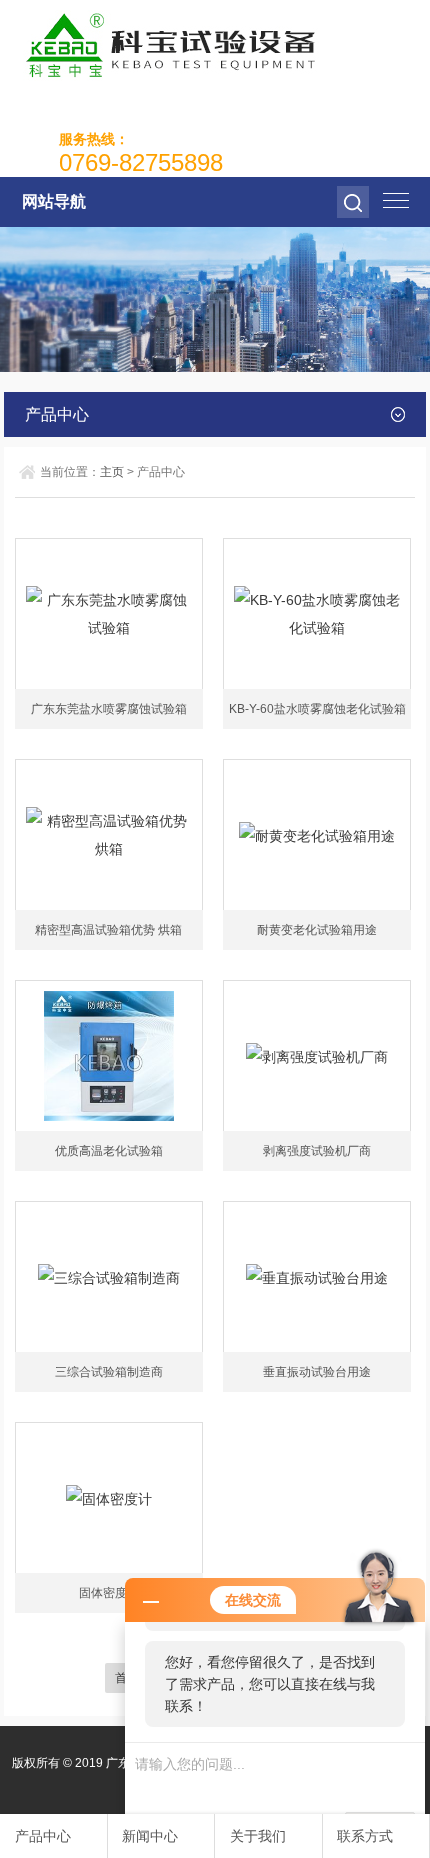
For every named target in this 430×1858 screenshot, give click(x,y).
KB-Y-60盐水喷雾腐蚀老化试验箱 (317, 709)
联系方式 (365, 1836)
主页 (112, 472)
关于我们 (258, 1836)
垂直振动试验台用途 (317, 1372)
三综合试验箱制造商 (109, 1372)
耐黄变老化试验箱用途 (317, 930)
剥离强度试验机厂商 (317, 1151)
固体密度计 (109, 1593)
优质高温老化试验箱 (109, 1151)
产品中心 (43, 1836)
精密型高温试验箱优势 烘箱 (108, 930)
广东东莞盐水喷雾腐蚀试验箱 (109, 709)
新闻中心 (150, 1836)
